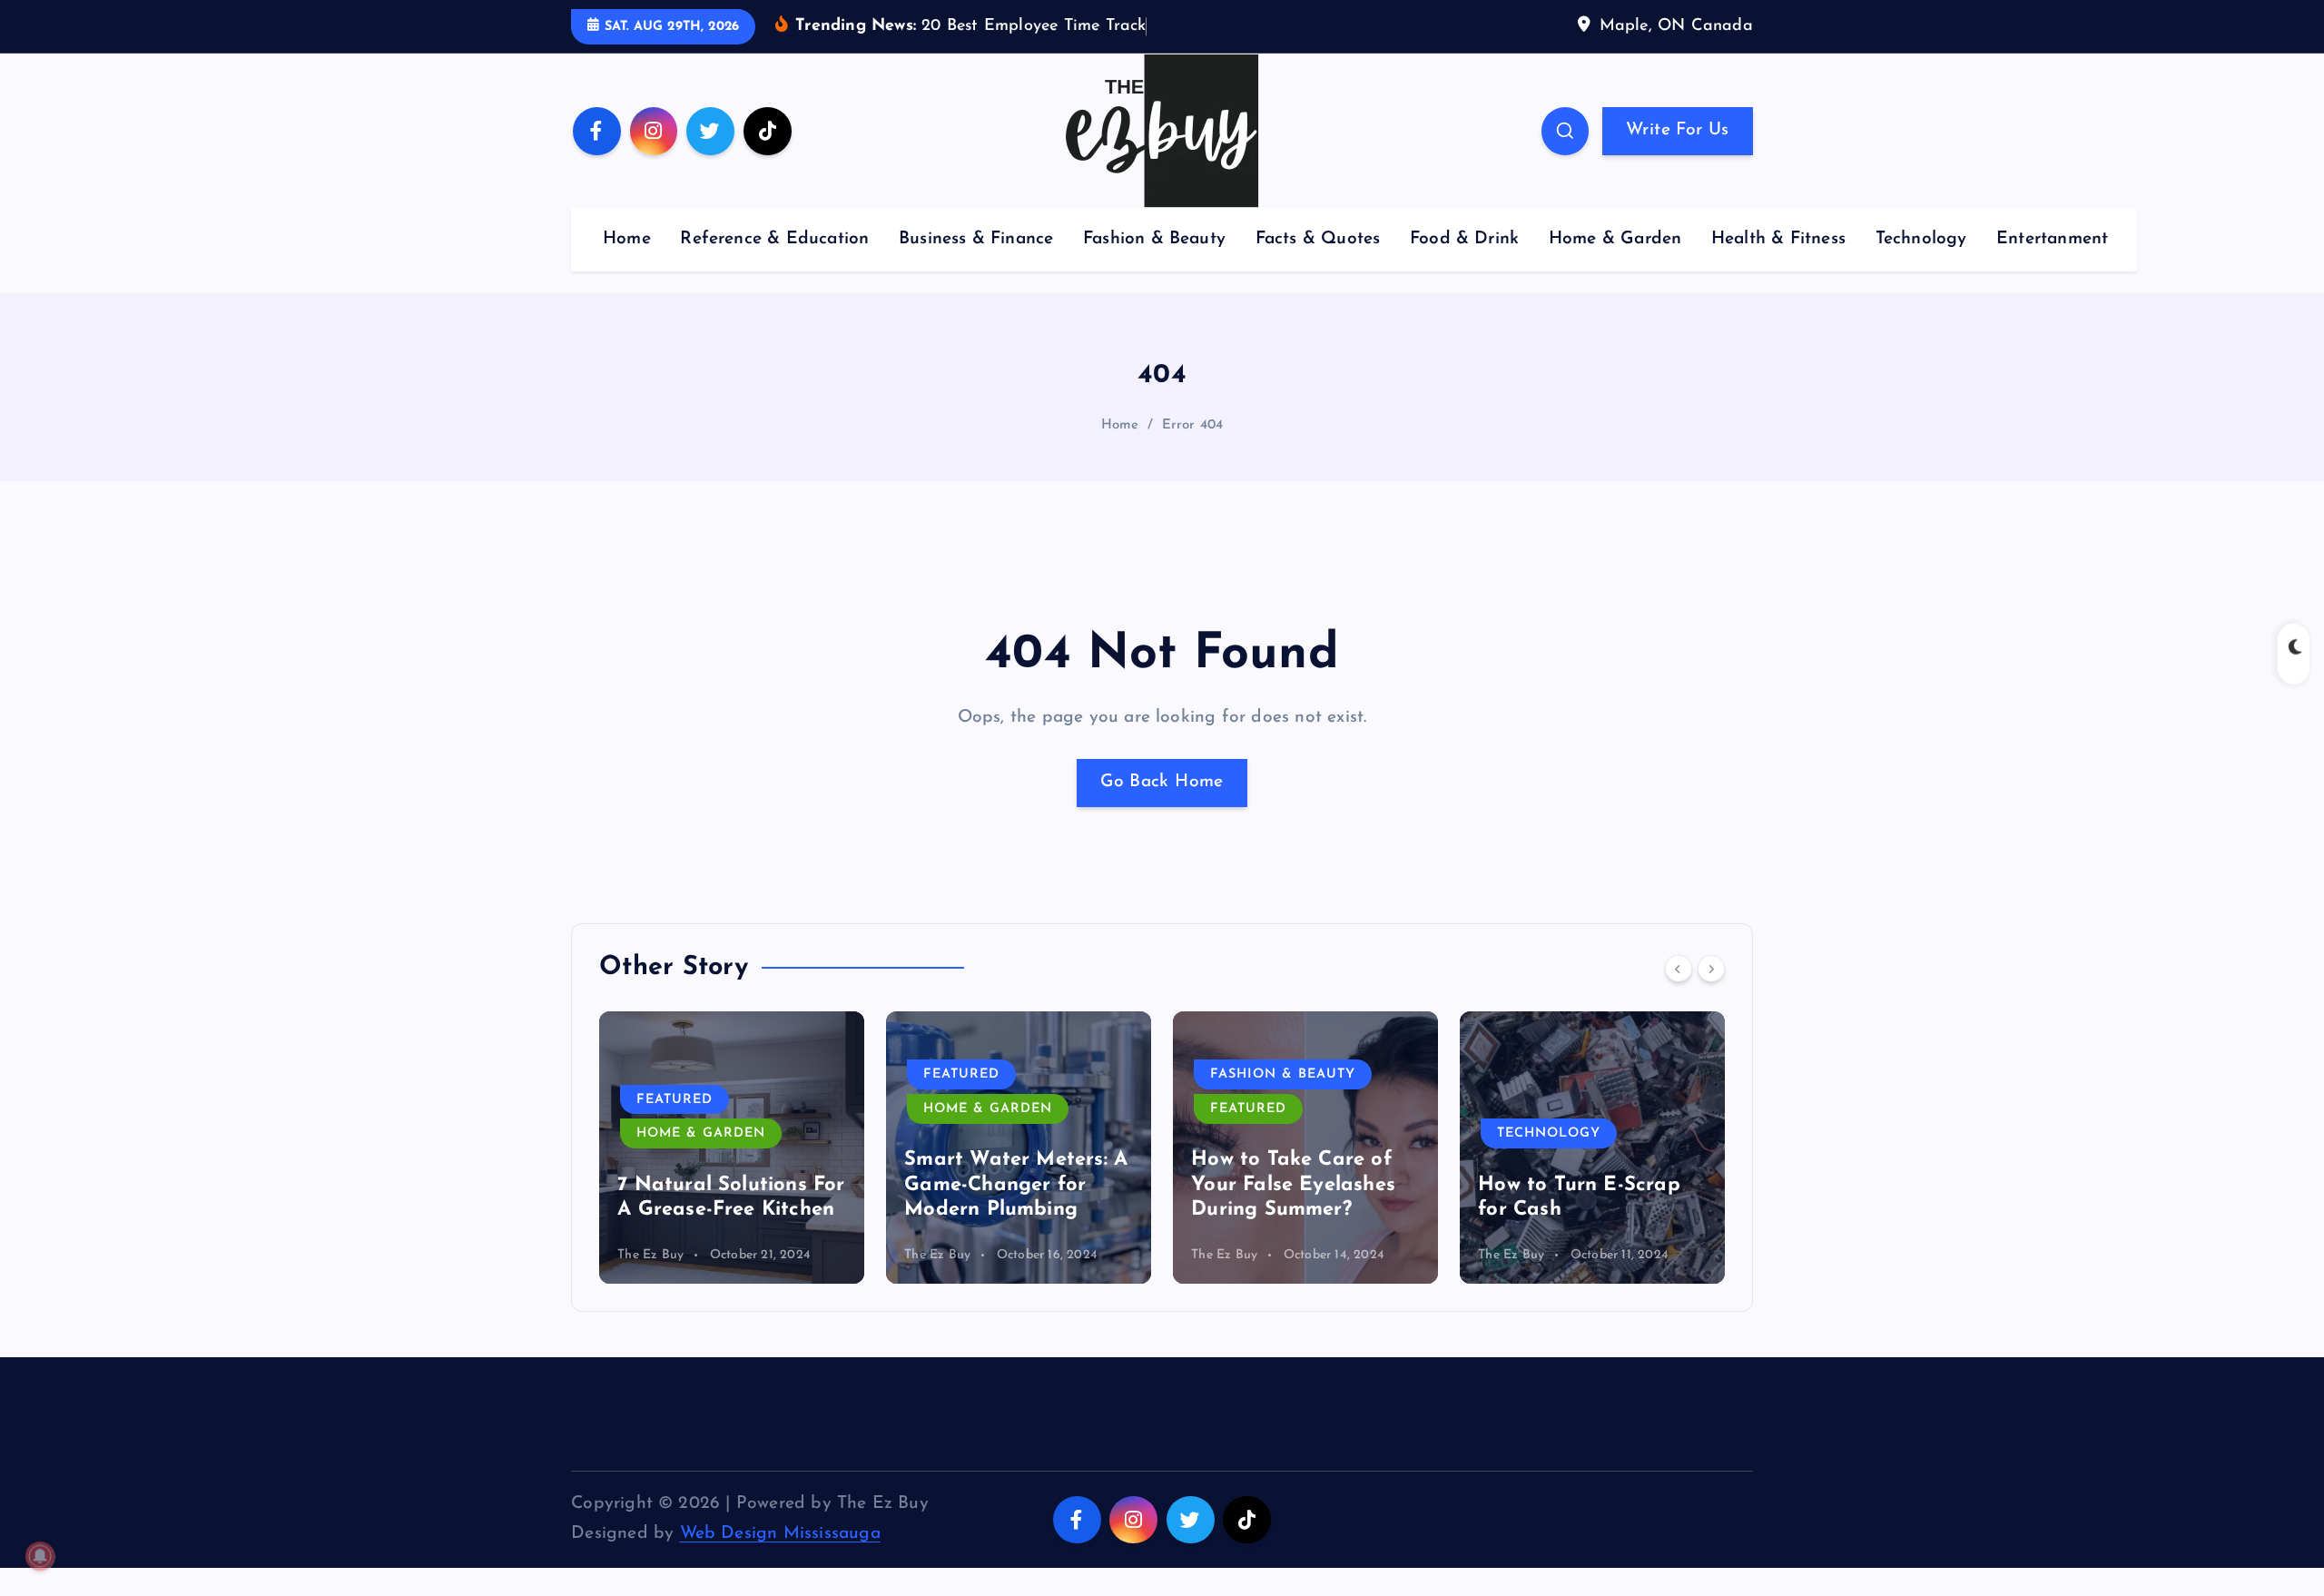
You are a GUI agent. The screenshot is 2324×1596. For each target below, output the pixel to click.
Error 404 (1193, 425)
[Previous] (1679, 968)
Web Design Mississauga (780, 1534)
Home (627, 239)
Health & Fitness (1778, 239)
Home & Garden (1615, 239)
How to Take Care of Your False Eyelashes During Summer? (1293, 1185)
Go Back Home (1162, 782)
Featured (675, 1100)
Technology (1921, 239)
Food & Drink (1464, 239)
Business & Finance (976, 239)
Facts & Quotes (1318, 239)
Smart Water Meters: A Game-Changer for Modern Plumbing (1016, 1185)
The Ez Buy (650, 1255)
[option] (732, 1148)
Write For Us (1677, 130)
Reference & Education (774, 239)
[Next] (1711, 968)
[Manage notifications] (40, 1556)
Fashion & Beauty (1154, 239)
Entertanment (2052, 239)
